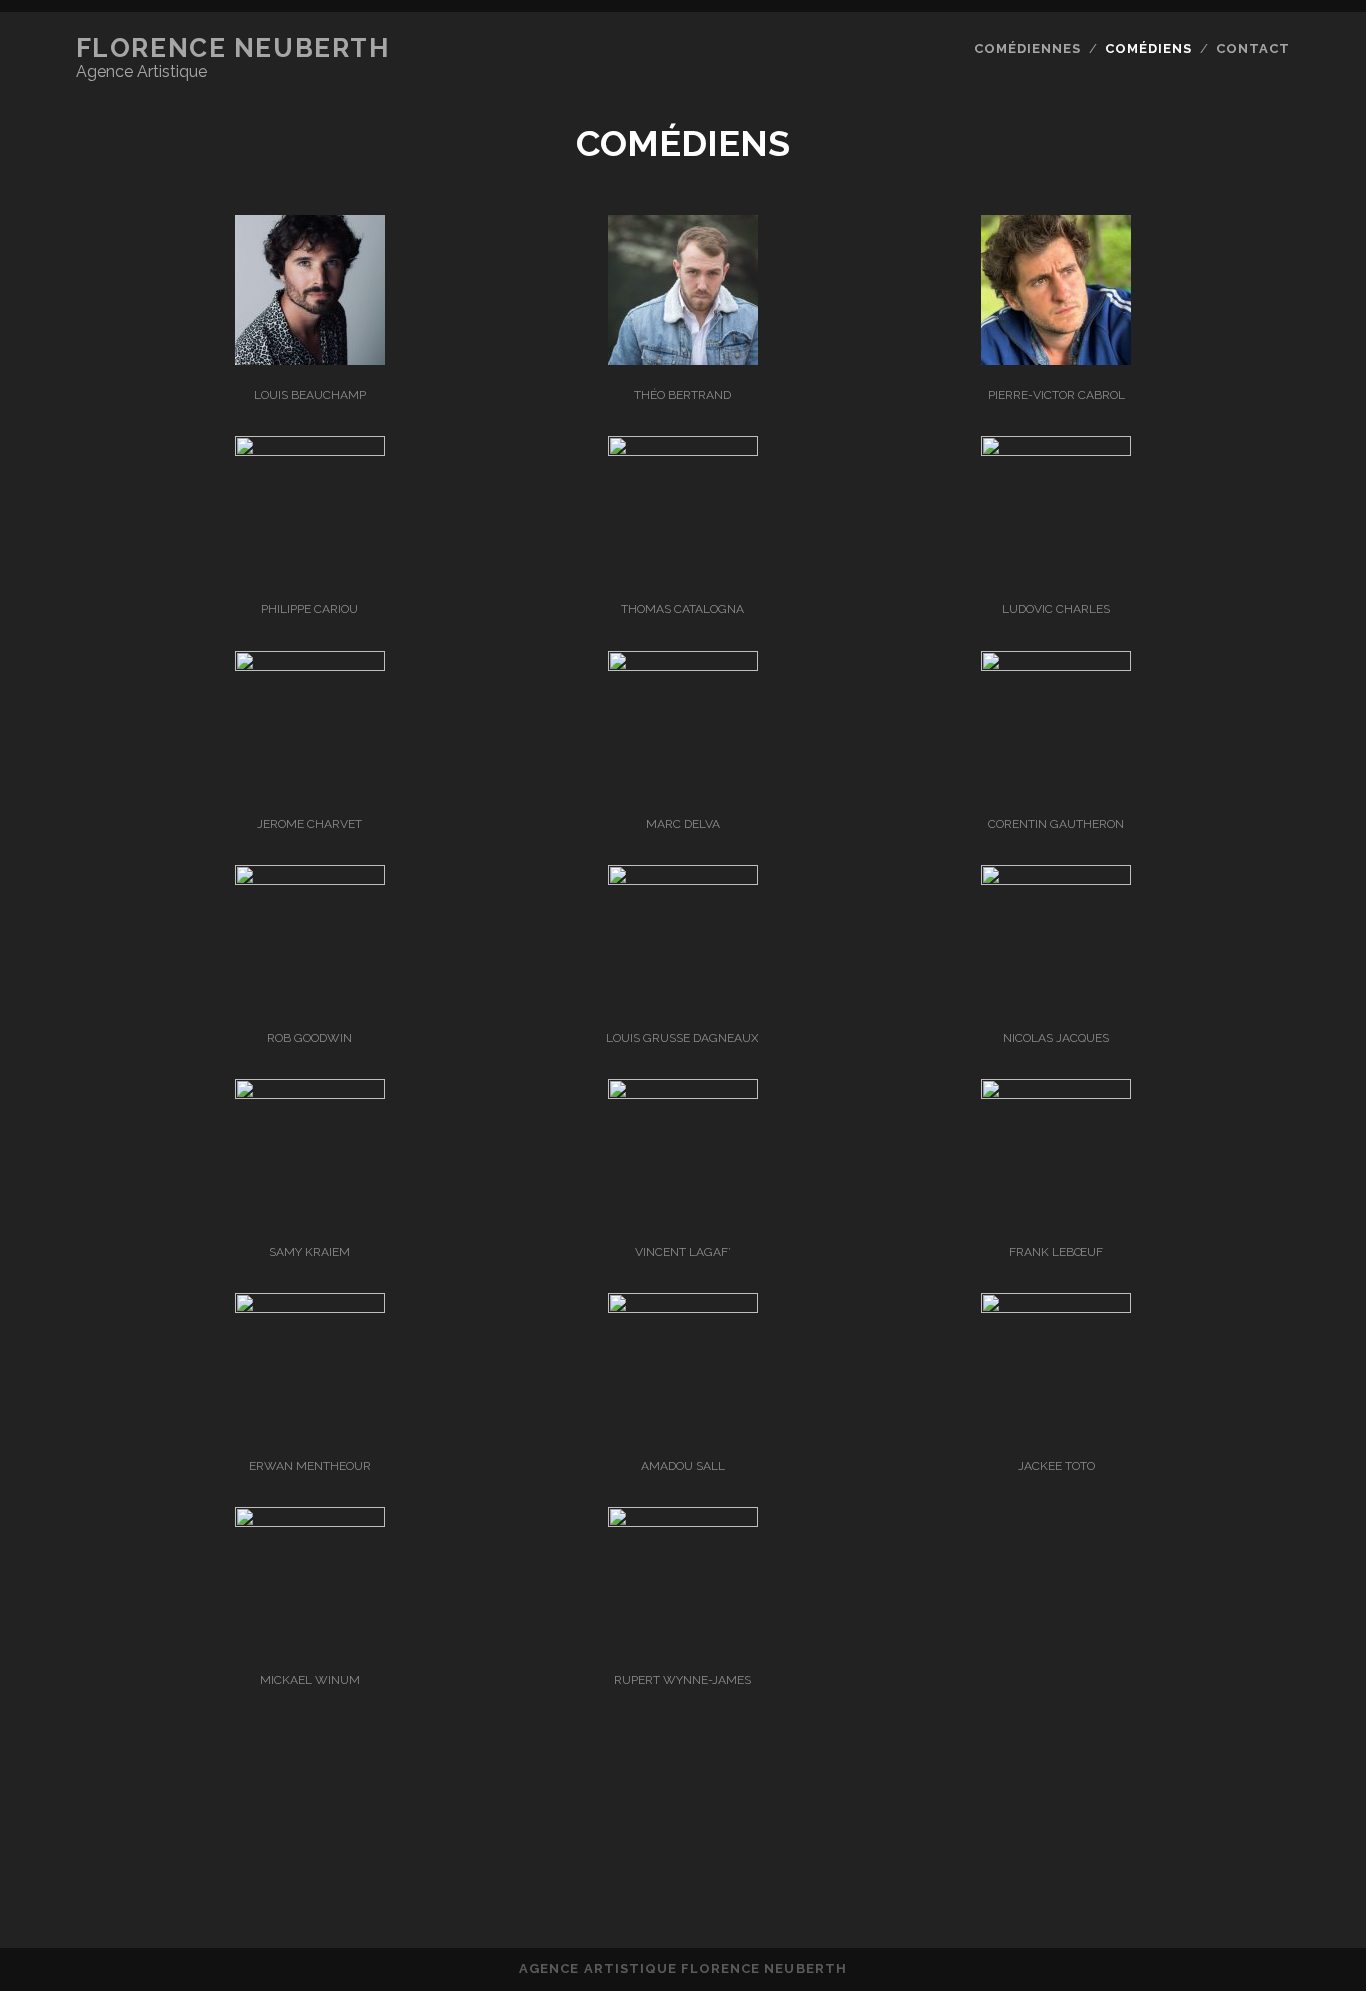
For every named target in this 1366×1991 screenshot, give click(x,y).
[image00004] (1056, 665)
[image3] (310, 1521)
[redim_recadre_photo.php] (683, 450)
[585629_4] (1056, 1093)
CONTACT (1253, 48)
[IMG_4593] (310, 450)
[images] (683, 1093)
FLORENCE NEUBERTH (233, 48)
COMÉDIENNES (1027, 48)
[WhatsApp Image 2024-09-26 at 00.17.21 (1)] (1056, 359)
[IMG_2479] (1056, 1307)
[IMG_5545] (683, 665)
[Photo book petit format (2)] (683, 1307)
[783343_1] (310, 359)
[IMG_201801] (683, 1521)
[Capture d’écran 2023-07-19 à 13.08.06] (310, 879)
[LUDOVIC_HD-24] (1056, 450)
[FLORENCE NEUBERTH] (683, 1852)
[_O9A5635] (683, 359)
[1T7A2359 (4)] (683, 879)
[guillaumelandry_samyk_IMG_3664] (310, 1093)
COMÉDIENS (1148, 48)
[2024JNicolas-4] (1056, 879)
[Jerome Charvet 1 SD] (310, 665)
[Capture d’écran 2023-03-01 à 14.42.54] (310, 1307)
